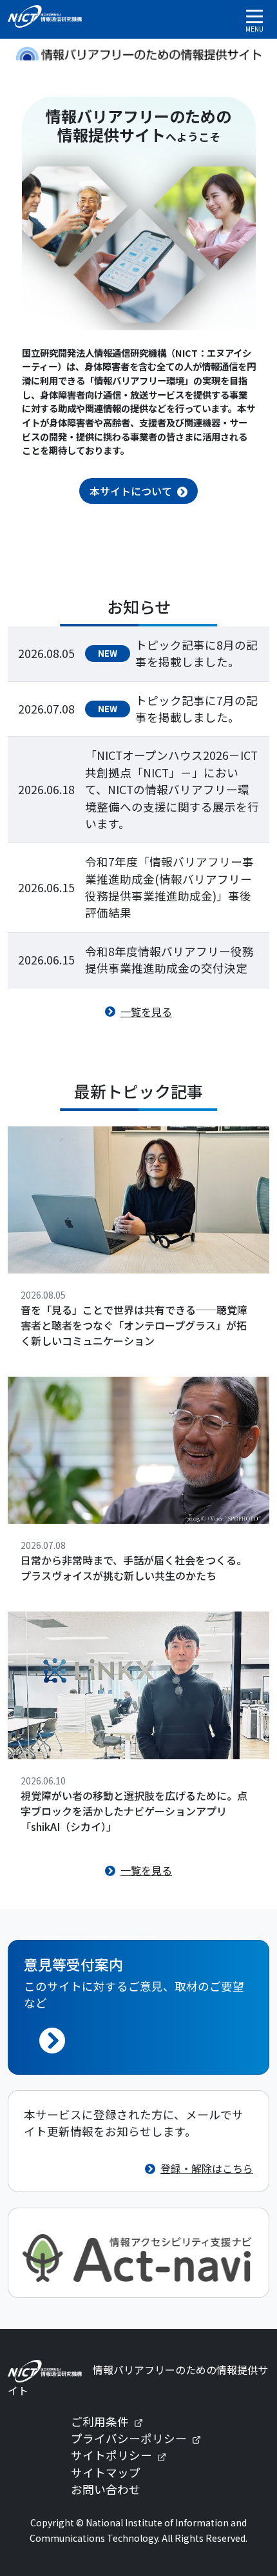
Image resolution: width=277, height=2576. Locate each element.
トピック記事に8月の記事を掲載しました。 (196, 653)
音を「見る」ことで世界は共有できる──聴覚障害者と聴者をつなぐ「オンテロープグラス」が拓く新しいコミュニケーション (134, 1325)
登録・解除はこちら (207, 2168)
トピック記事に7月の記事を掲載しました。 (196, 709)
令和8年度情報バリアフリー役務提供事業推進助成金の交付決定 (169, 960)
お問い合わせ (106, 2489)
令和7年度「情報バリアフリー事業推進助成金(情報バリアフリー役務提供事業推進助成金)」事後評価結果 (169, 887)
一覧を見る (146, 1012)
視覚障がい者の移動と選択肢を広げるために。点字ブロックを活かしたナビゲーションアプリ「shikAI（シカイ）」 (134, 1811)
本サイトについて (131, 491)
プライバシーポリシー (141, 2438)
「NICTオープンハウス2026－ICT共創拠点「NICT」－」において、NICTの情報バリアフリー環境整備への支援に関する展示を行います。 (172, 789)
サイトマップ (106, 2472)
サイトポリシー (124, 2455)
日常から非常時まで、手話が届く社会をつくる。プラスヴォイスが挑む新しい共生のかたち (134, 1568)
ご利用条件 (112, 2421)
